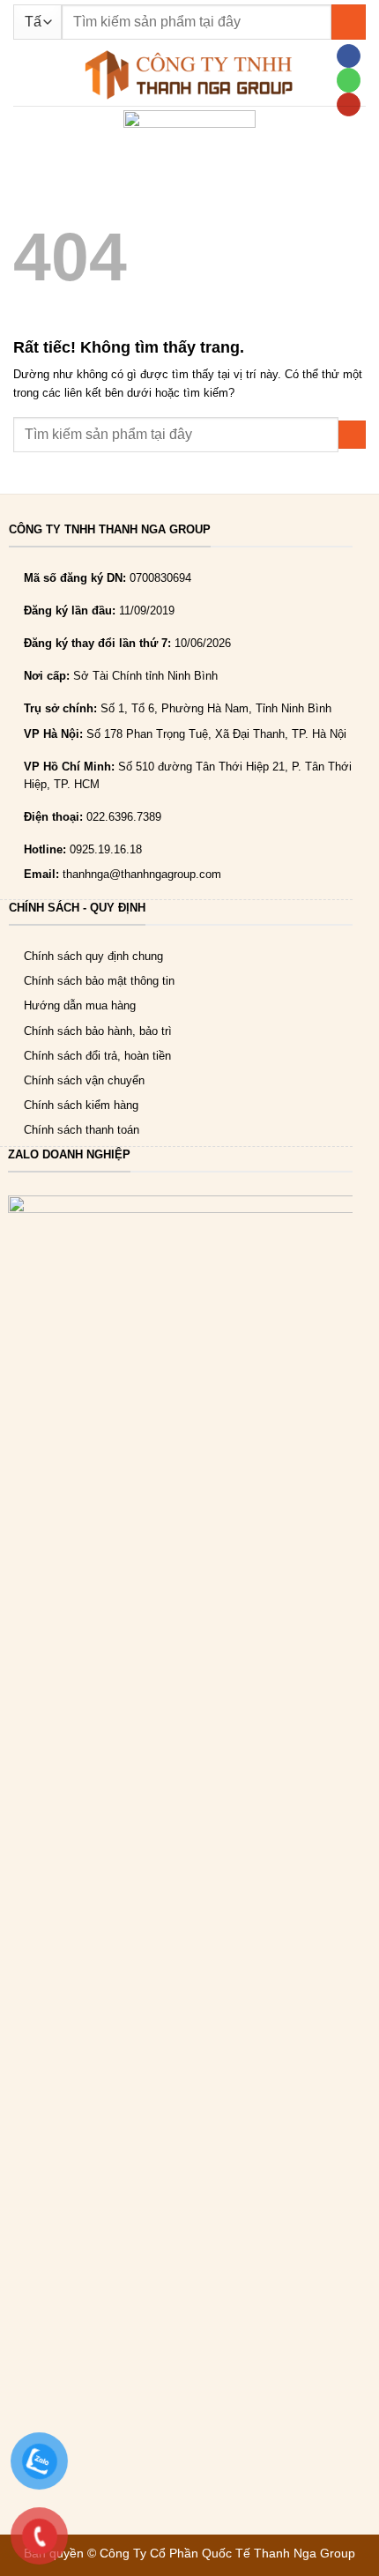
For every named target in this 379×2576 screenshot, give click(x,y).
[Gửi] (349, 22)
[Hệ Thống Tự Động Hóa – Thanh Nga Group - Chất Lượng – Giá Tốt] (189, 75)
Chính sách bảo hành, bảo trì (98, 1031)
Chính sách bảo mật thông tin (99, 981)
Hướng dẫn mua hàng (80, 1005)
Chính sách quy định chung (93, 956)
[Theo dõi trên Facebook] (348, 56)
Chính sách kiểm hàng (81, 1105)
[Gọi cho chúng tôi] (348, 80)
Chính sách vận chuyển (84, 1080)
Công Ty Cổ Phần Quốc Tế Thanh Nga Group (227, 2553)
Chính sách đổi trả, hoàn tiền (97, 1056)
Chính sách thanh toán (82, 1130)
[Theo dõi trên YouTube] (348, 104)
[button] (22, 74)
